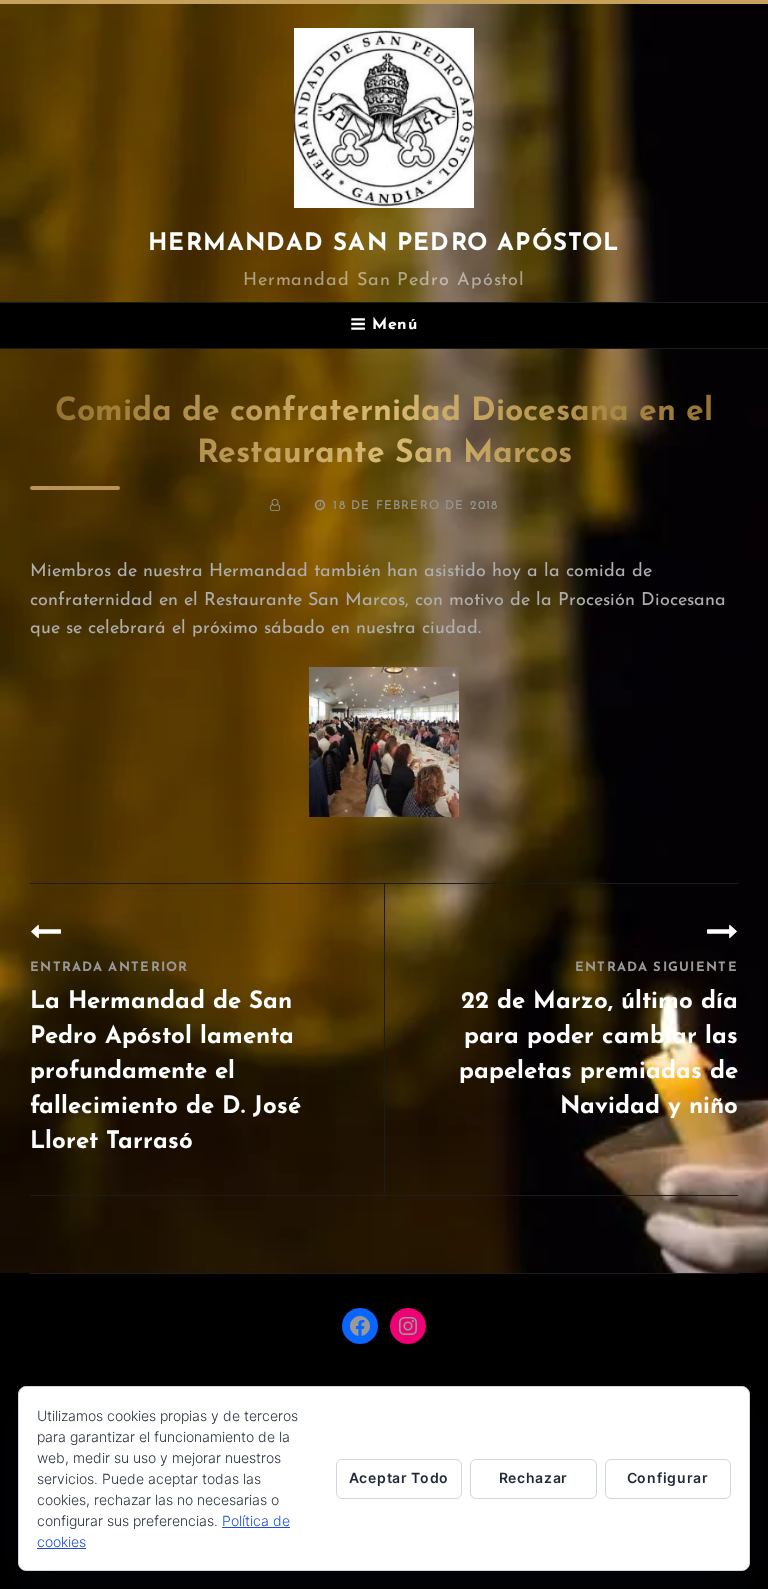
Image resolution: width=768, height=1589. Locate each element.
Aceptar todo (399, 1477)
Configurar (668, 1477)
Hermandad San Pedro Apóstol (383, 244)
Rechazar (534, 1477)
